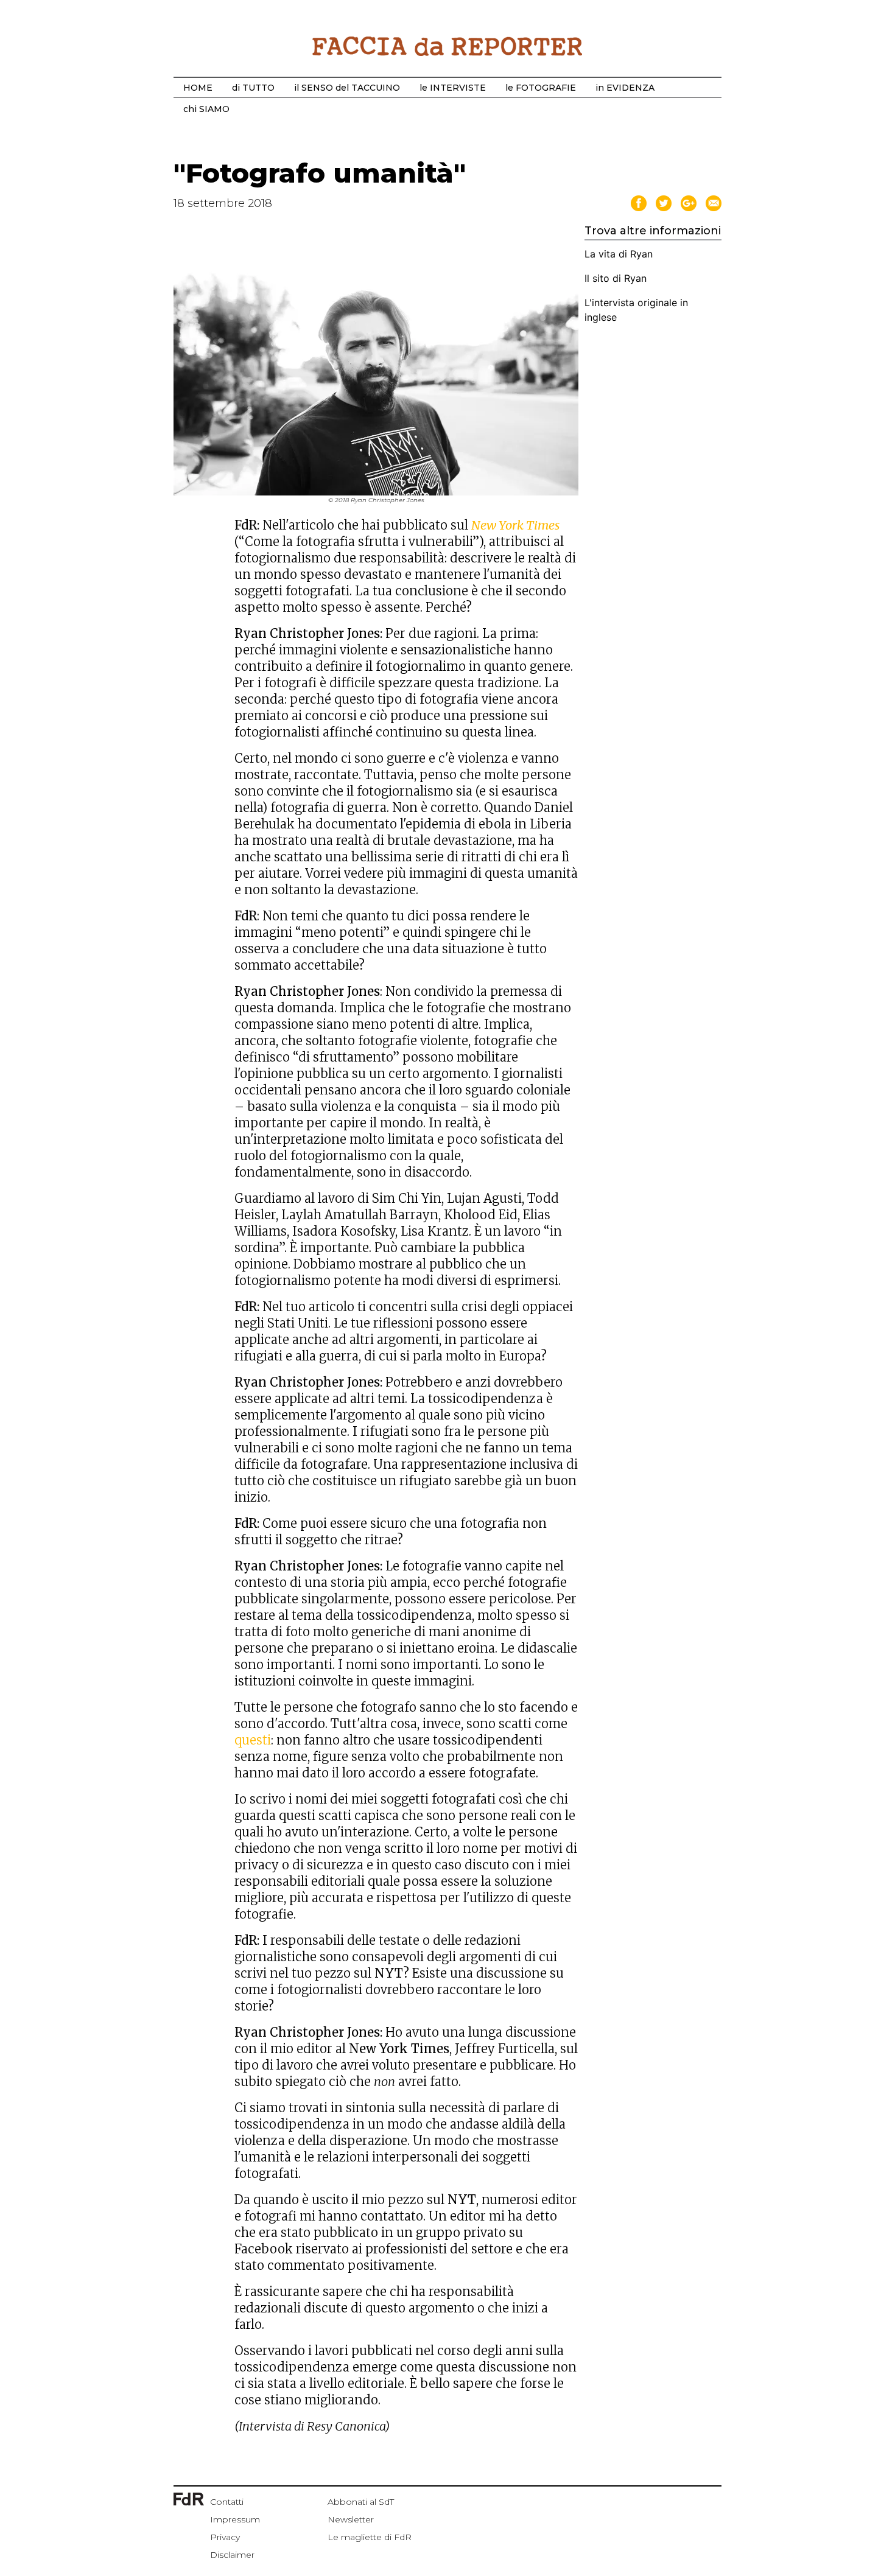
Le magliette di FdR (370, 2537)
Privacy (225, 2537)
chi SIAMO (206, 109)
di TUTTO (253, 88)
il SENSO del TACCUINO (347, 88)
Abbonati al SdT (361, 2502)
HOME (198, 88)
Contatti (227, 2502)
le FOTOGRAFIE (541, 88)
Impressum (235, 2519)
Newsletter (351, 2519)
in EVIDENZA (625, 88)
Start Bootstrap (447, 46)
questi (253, 1740)
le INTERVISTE (453, 88)
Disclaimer (232, 2555)
